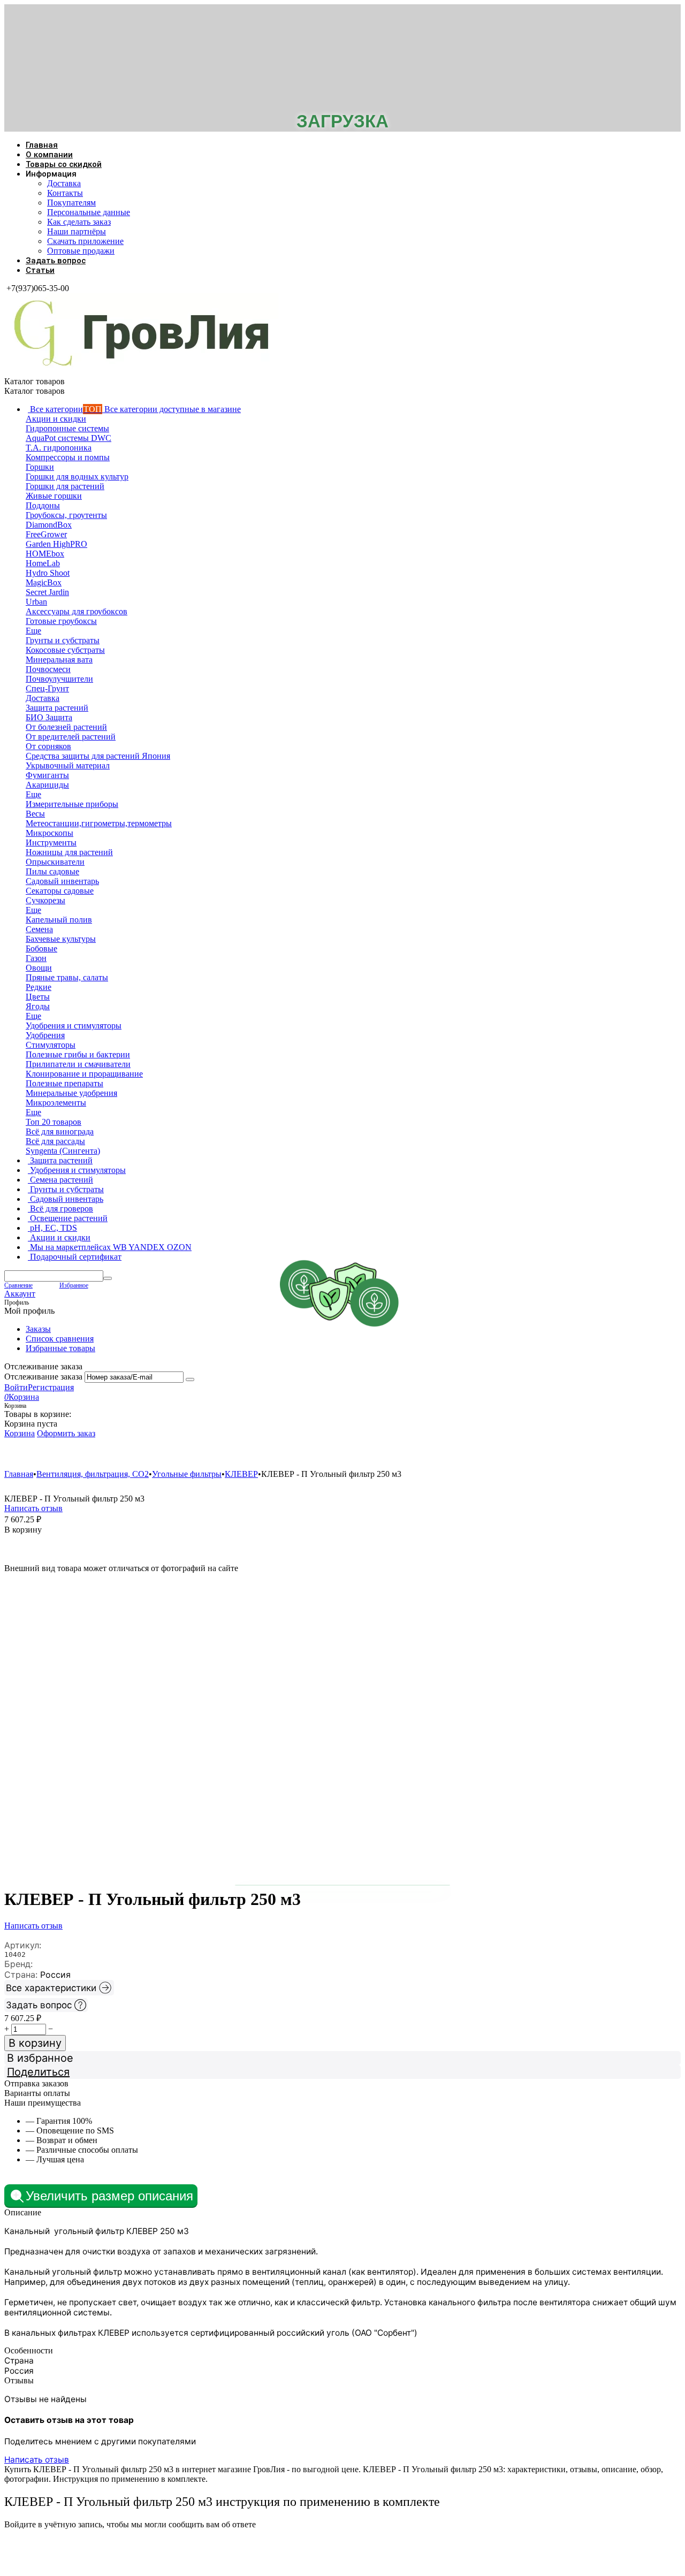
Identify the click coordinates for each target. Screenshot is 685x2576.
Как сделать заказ (79, 222)
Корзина (20, 1433)
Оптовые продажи (81, 251)
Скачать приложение (85, 241)
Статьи (40, 270)
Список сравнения (60, 1339)
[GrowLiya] (141, 372)
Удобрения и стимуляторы (68, 1454)
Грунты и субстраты (534, 1454)
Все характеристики (51, 1988)
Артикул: (23, 1945)
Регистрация (51, 1387)
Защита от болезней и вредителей (199, 1454)
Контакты (65, 193)
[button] (342, 2072)
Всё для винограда (377, 1454)
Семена (301, 1454)
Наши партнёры (77, 231)
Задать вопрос (56, 261)
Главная (42, 145)
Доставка (64, 183)
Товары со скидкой (64, 164)
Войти (16, 1387)
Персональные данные (89, 212)
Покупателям (71, 203)
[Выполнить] (190, 1380)
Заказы (38, 1329)
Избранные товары (60, 1348)
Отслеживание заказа (43, 1377)
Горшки (454, 1454)
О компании (49, 155)
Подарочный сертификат (641, 1454)
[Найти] (108, 1278)
